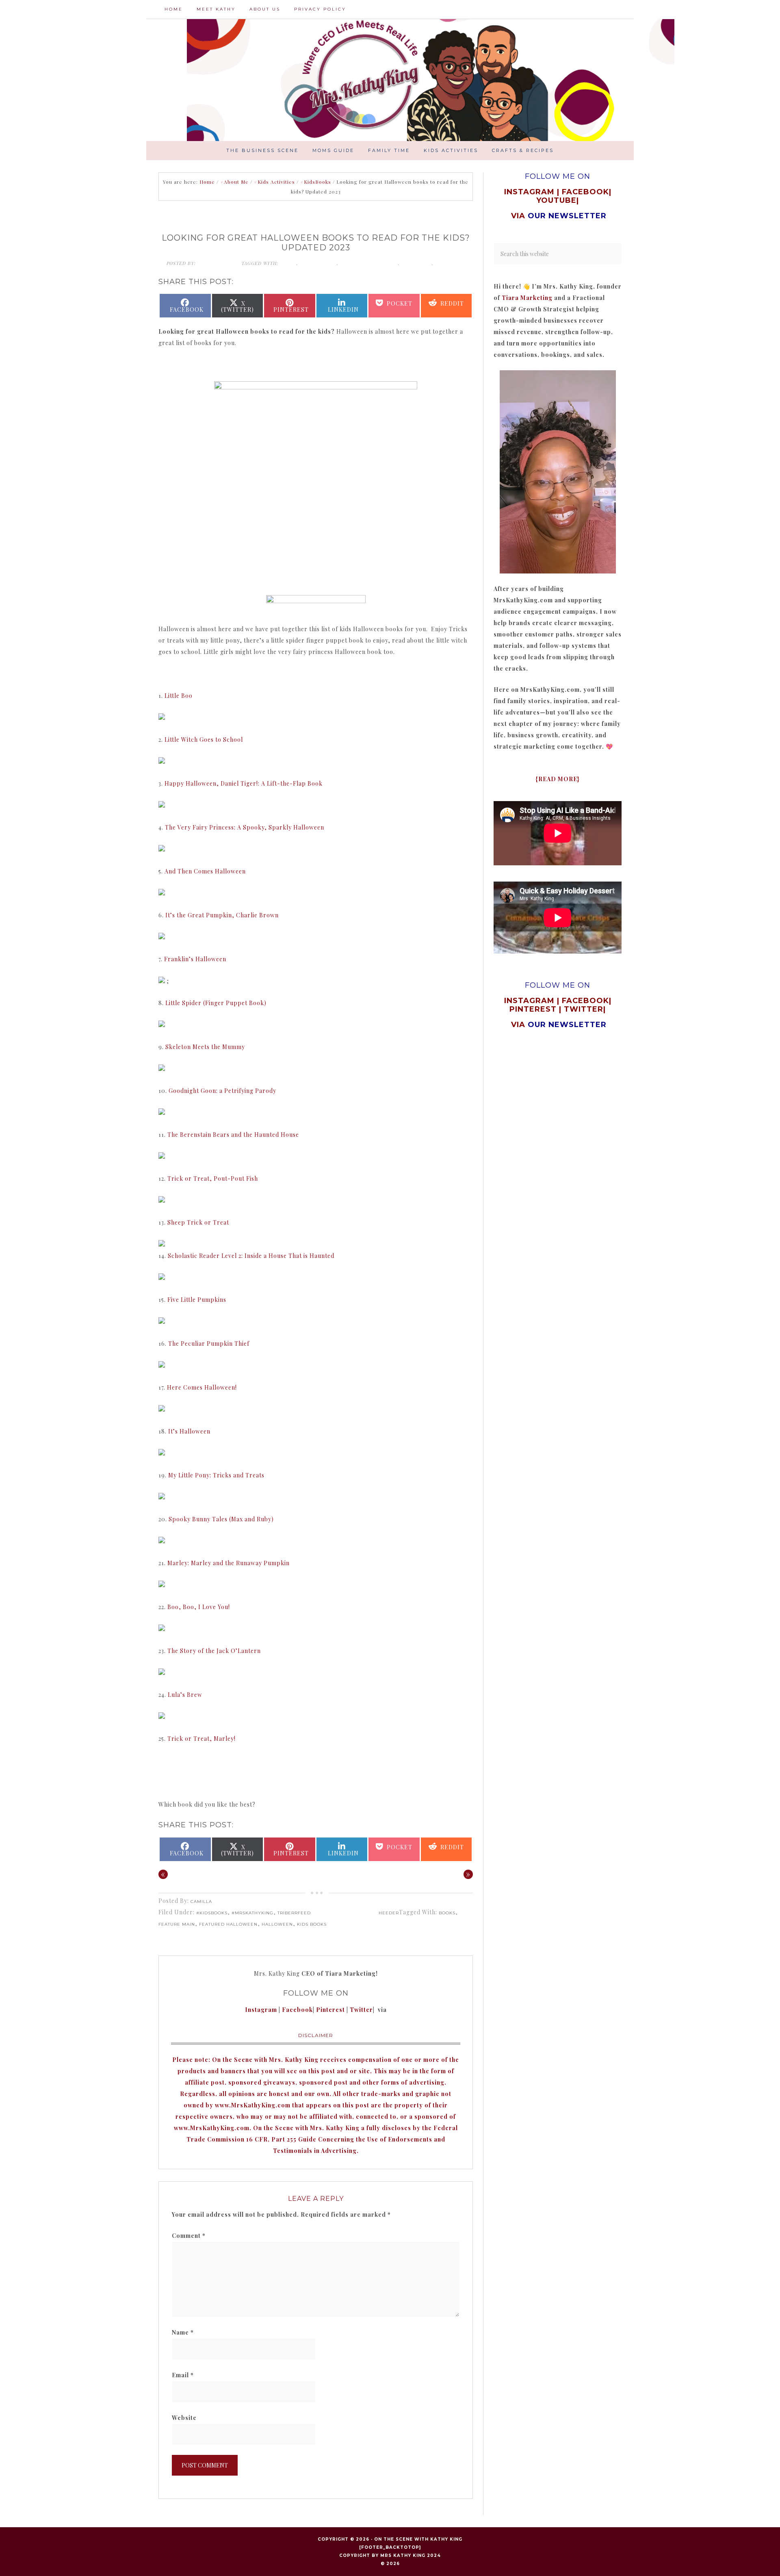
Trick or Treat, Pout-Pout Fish (213, 1178)
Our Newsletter (567, 1025)
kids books (450, 263)
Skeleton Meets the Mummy (205, 1047)
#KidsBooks (212, 1913)
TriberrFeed (294, 1913)
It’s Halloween (189, 1431)
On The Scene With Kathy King (418, 2539)
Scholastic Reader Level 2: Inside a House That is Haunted (251, 1256)
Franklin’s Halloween (195, 959)
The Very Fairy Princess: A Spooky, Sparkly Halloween (245, 827)
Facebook (297, 2010)
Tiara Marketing (527, 298)
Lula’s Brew (185, 1695)
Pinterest (331, 2010)
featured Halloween (369, 263)
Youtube (556, 200)
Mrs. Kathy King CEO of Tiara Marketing (431, 80)
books (288, 263)
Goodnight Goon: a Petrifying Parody (222, 1091)
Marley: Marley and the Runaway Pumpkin (229, 1563)
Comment (189, 2236)
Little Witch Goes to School (204, 740)
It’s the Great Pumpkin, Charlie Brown (222, 915)
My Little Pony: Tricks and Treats (216, 1475)
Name (183, 2332)
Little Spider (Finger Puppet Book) (216, 1003)
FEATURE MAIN (318, 263)
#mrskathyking (252, 1913)
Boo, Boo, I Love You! (199, 1607)
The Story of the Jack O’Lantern (214, 1651)
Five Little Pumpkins (197, 1300)
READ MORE (558, 779)
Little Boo (179, 696)
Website (184, 2418)
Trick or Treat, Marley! (201, 1739)
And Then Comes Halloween (205, 871)
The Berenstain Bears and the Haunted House (233, 1135)
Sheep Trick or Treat (198, 1222)
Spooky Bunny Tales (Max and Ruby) (221, 1519)
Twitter (361, 2010)
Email (183, 2375)
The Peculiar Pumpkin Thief (209, 1343)
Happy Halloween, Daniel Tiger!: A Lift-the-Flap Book (244, 783)
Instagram (261, 2010)
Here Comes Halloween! (202, 1387)
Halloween (417, 263)
